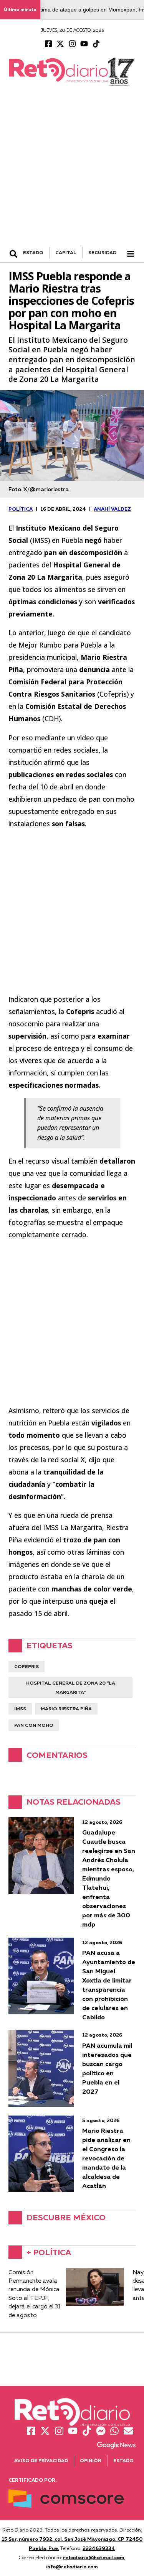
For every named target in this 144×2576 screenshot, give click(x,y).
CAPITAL (66, 252)
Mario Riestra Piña (66, 1709)
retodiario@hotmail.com (94, 2557)
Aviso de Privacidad (41, 2460)
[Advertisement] (72, 171)
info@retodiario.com (72, 2566)
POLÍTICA (21, 509)
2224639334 (99, 2548)
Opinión (91, 2460)
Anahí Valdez (112, 509)
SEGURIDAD (102, 252)
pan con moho (34, 1725)
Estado (123, 2460)
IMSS (20, 1709)
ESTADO (33, 252)
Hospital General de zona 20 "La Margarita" (71, 1687)
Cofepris (26, 1666)
